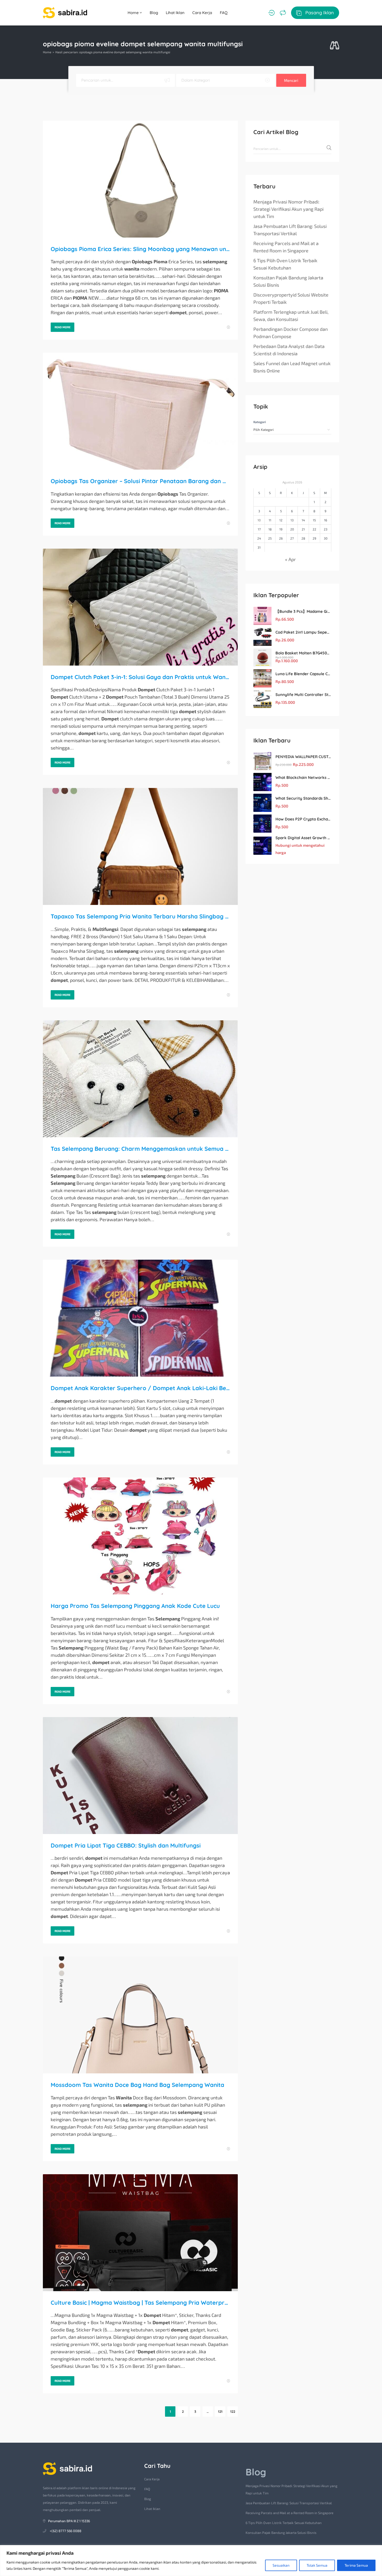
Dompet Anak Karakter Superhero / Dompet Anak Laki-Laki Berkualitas (140, 1388)
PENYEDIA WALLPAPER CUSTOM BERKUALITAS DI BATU (303, 757)
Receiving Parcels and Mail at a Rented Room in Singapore (286, 247)
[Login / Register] (271, 13)
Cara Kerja (202, 13)
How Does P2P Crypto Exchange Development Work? (303, 819)
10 (259, 520)
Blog (154, 13)
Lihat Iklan (175, 13)
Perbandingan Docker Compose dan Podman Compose (291, 333)
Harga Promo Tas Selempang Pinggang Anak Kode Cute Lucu (135, 1606)
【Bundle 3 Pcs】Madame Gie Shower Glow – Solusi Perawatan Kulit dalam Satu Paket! (303, 611)
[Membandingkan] (283, 13)
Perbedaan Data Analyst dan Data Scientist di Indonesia (289, 350)
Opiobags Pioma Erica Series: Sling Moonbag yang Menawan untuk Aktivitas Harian (140, 249)
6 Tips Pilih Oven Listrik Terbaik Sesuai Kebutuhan (285, 264)
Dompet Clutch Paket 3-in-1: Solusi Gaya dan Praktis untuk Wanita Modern (140, 677)
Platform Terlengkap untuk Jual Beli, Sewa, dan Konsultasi (291, 316)
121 (220, 2411)
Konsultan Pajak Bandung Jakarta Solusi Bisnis (288, 281)
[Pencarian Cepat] (335, 46)
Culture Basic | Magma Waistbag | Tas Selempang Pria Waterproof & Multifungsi (140, 2303)
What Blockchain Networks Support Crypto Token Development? (303, 777)
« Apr (290, 559)
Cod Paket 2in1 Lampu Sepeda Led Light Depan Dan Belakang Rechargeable (303, 632)
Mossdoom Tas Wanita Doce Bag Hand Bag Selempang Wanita (137, 2085)
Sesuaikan (281, 2565)
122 (233, 2411)
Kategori (260, 422)
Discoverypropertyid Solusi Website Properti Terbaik (291, 298)
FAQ (224, 13)
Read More (62, 327)
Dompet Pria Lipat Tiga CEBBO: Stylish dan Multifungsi (126, 1845)
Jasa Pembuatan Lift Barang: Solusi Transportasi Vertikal (290, 230)
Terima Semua (356, 2565)
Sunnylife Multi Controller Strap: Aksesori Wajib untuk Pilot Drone (303, 695)
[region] (191, 2561)
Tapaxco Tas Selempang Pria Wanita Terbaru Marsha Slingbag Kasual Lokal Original (140, 916)
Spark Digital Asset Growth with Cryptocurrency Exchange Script (303, 838)
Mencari (291, 80)
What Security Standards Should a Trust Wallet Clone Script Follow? (303, 798)
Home (134, 13)
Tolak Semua (317, 2565)
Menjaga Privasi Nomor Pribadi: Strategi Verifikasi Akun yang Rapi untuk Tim (288, 209)
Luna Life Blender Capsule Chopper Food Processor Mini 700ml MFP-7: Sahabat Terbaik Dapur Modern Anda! (303, 674)
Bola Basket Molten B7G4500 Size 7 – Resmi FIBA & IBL (303, 653)
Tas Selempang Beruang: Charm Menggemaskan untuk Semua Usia (140, 1149)
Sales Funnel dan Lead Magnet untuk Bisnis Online (292, 367)
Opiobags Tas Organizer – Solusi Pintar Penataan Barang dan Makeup (140, 481)
